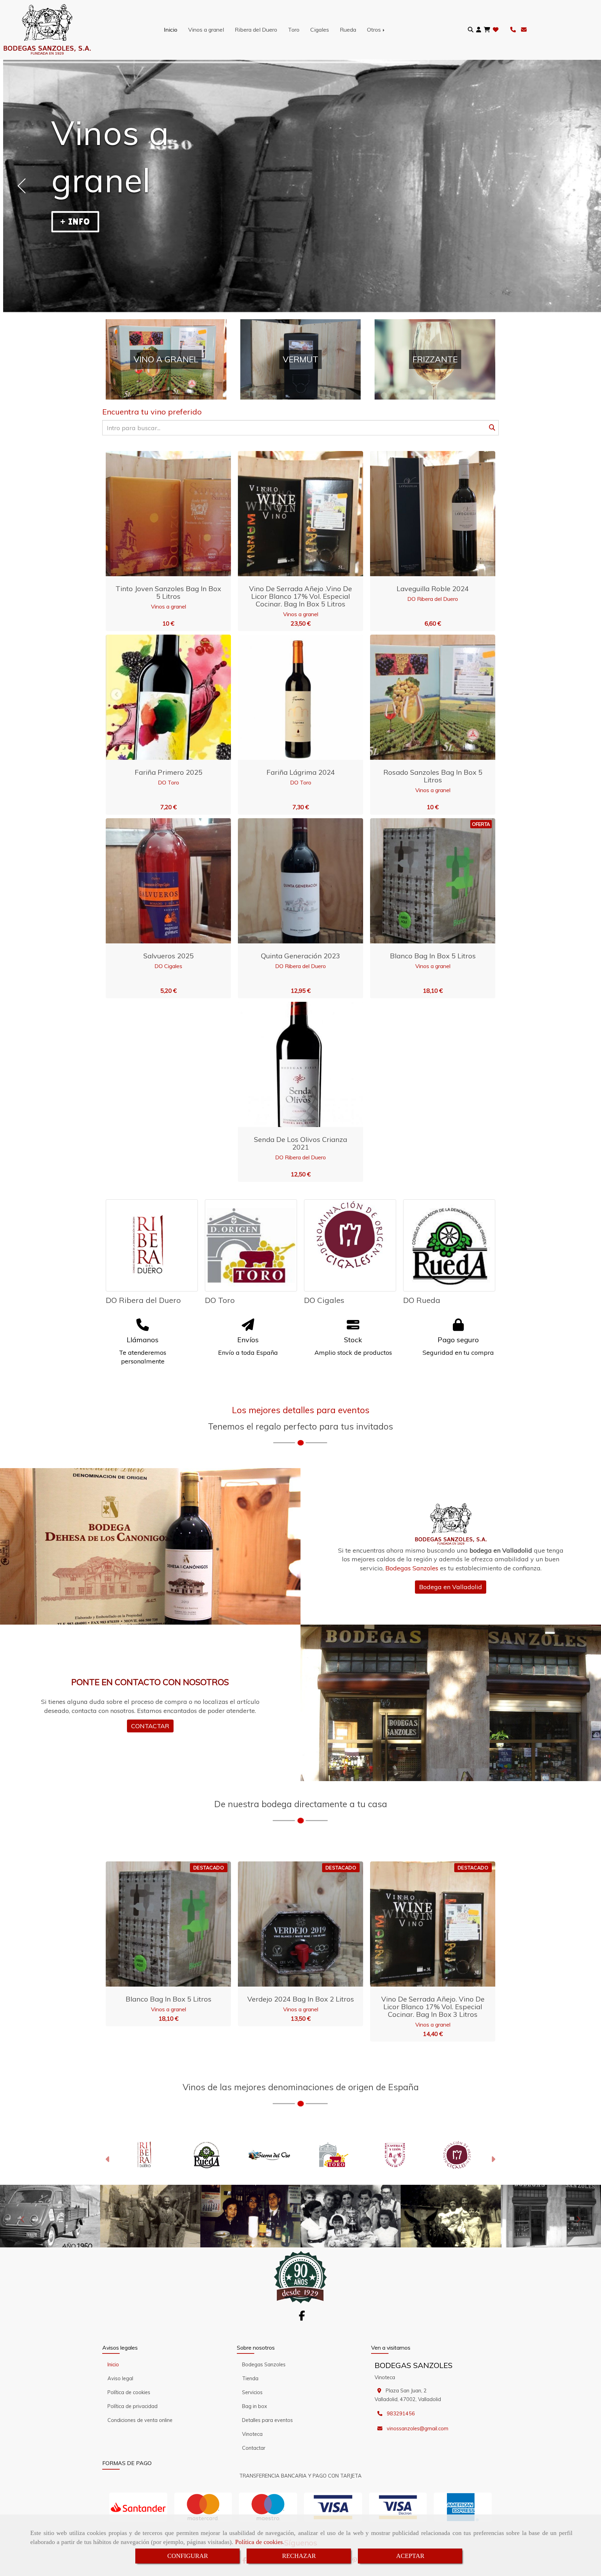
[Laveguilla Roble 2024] (424, 514)
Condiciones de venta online (140, 2420)
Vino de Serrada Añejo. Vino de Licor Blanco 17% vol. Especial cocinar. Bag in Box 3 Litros (433, 2007)
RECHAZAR (299, 2556)
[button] (479, 30)
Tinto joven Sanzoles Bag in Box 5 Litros (168, 592)
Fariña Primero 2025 (169, 772)
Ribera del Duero (256, 30)
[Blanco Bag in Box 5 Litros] (424, 881)
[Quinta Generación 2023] (292, 881)
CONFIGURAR (188, 2556)
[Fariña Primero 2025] (160, 697)
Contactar (254, 2448)
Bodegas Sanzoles (264, 2365)
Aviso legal (120, 2378)
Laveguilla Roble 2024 (433, 589)
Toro (294, 30)
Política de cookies (259, 2542)
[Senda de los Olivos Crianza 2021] (292, 1064)
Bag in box (255, 2406)
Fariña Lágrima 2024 (301, 772)
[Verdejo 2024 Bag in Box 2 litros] (292, 1924)
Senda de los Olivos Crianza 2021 (300, 1143)
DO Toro (169, 782)
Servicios (252, 2392)
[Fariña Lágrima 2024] (292, 697)
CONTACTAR (150, 1726)
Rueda (348, 30)
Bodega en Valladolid (451, 1587)
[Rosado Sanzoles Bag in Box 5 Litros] (424, 697)
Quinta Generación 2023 (300, 956)
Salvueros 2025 (169, 956)
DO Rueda (422, 1300)
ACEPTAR (410, 2556)
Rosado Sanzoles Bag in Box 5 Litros (433, 776)
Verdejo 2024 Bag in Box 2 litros (301, 1999)
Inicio (171, 30)
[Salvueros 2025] (160, 881)
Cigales (320, 30)
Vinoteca (252, 2434)
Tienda (250, 2378)
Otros (375, 30)
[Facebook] (302, 2318)
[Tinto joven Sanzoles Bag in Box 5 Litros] (160, 514)
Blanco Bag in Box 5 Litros (433, 956)
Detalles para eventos (267, 2420)
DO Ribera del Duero (433, 599)
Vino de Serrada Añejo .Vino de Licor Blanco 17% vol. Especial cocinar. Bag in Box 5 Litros (300, 596)
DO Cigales (168, 966)
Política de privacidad (133, 2406)
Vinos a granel (206, 30)
